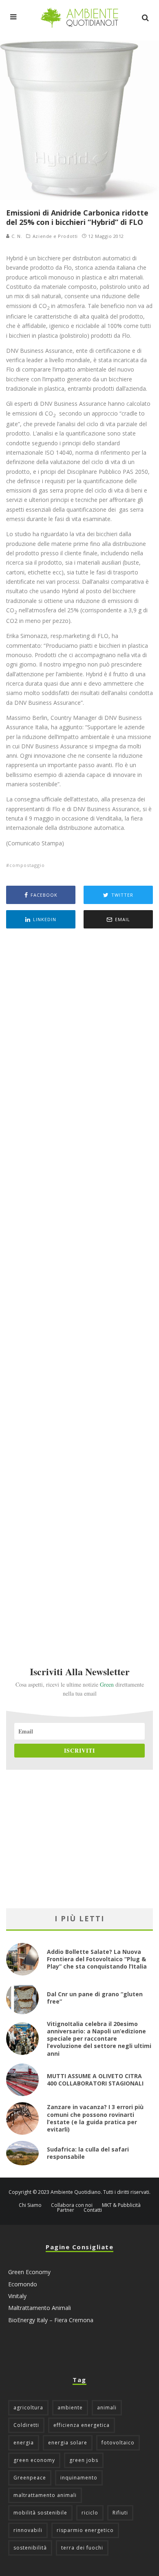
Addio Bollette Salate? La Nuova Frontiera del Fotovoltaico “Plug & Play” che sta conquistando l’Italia (97, 1959)
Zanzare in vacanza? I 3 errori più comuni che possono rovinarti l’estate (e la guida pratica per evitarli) (95, 2118)
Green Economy (29, 2272)
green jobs (84, 2460)
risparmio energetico (85, 2530)
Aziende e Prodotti (55, 236)
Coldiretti (26, 2425)
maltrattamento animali (45, 2495)
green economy (34, 2460)
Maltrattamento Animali (40, 2308)
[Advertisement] (79, 1286)
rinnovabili (28, 2530)
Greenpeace (30, 2478)
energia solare (68, 2443)
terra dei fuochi (82, 2548)
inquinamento (79, 2478)
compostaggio (27, 865)
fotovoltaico (118, 2443)
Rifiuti (120, 2513)
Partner (66, 2210)
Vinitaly (17, 2296)
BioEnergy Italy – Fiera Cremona (51, 2320)
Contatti (93, 2210)
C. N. (16, 236)
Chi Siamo (30, 2205)
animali (107, 2408)
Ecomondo (23, 2284)
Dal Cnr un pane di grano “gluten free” (95, 1998)
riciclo (90, 2513)
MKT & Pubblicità (121, 2205)
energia (24, 2443)
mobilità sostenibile (40, 2513)
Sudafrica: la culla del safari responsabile (88, 2153)
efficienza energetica (82, 2425)
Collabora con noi (72, 2205)
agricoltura (28, 2408)
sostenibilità (30, 2548)
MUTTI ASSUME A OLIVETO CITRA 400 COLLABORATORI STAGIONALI (95, 2080)
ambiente (70, 2408)
